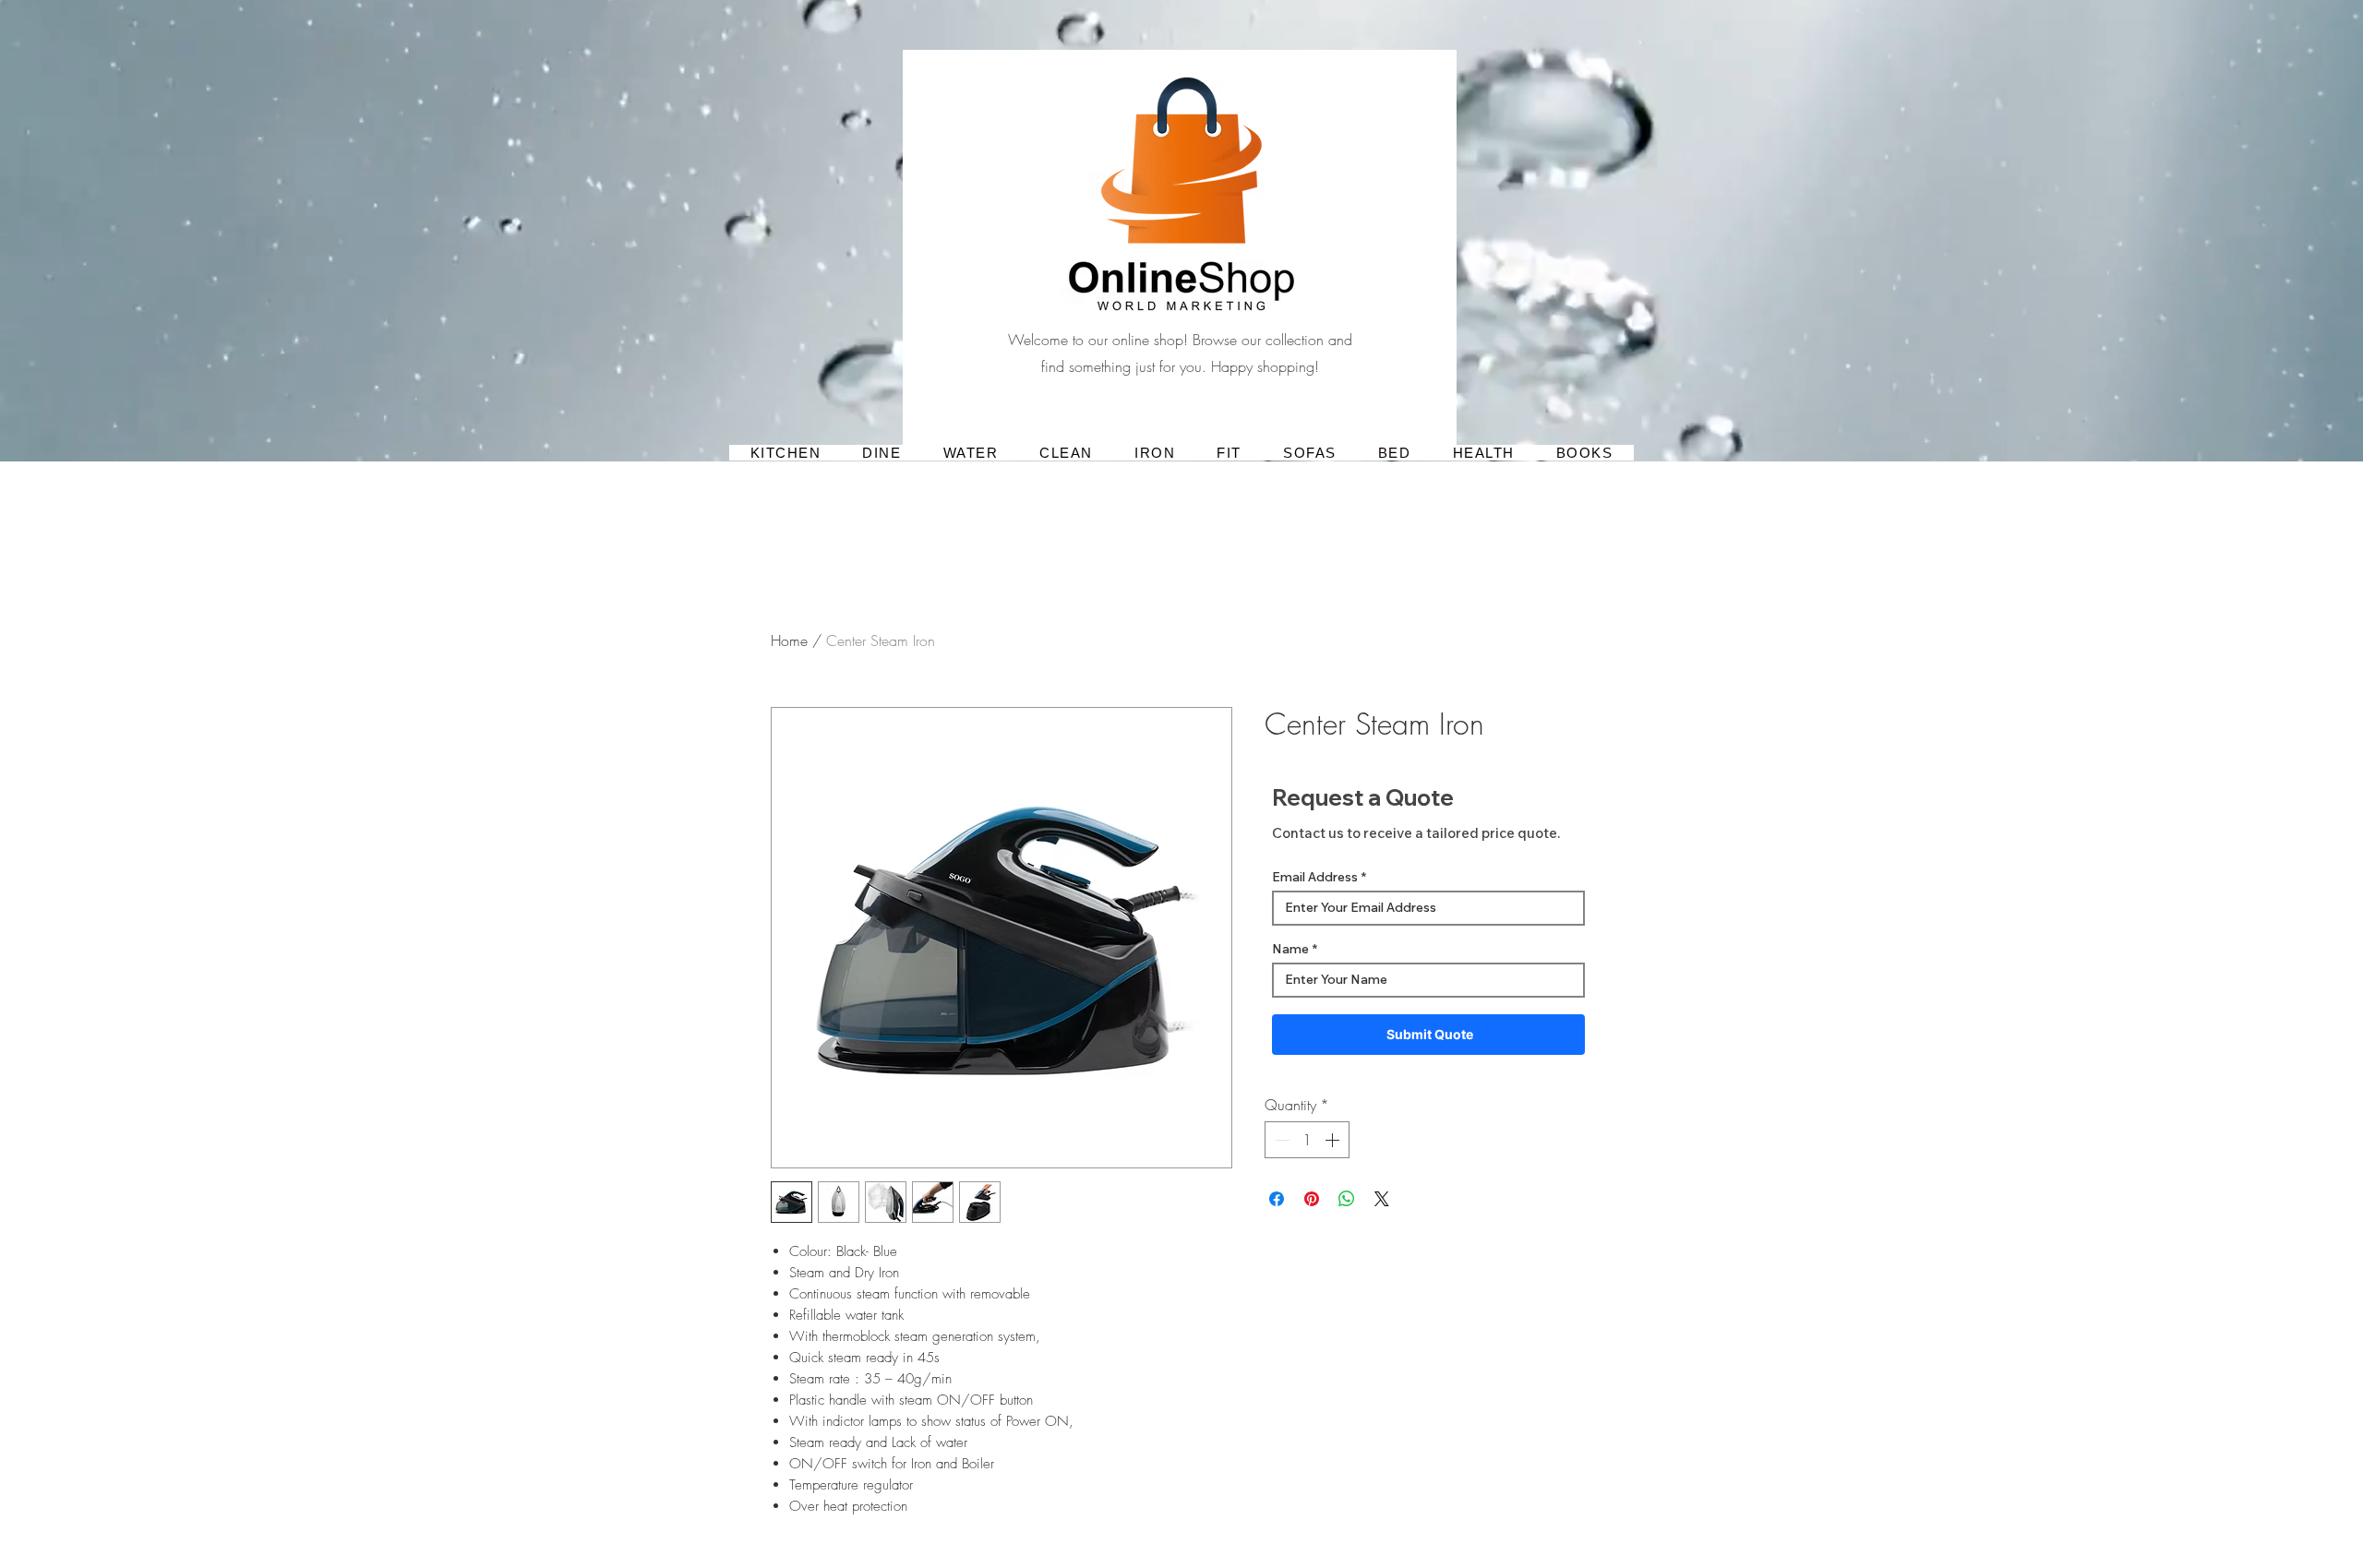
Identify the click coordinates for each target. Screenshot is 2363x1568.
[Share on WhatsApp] (1347, 1199)
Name (1290, 949)
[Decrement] (1280, 1140)
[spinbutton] (1307, 1140)
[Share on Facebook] (1277, 1199)
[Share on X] (1382, 1199)
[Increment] (1334, 1140)
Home (789, 640)
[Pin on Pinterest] (1312, 1199)
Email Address (1315, 877)
